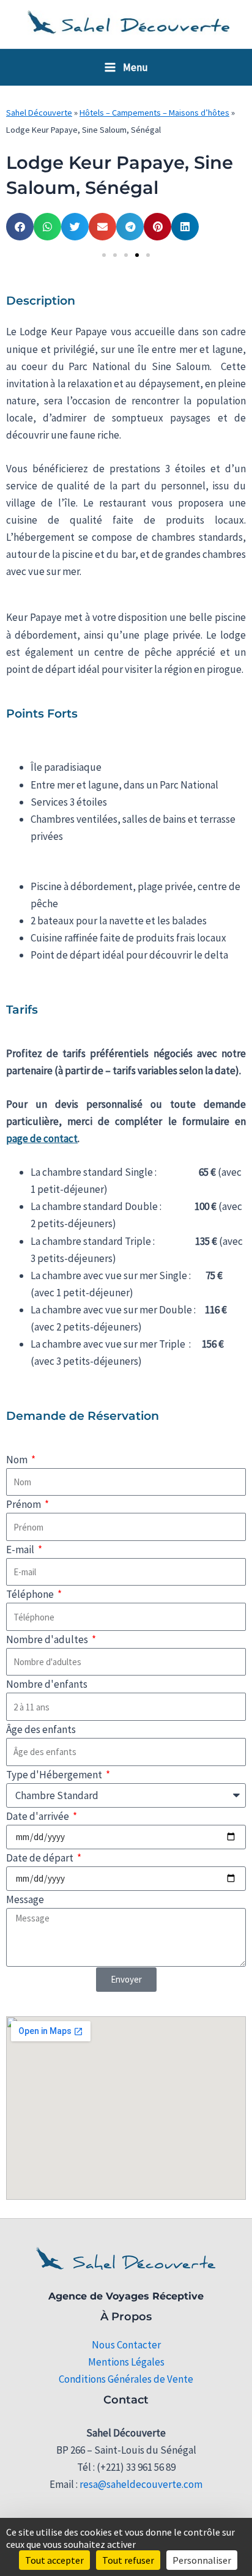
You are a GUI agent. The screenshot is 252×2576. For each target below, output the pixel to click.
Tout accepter (54, 2560)
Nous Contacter (126, 2345)
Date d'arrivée (39, 1816)
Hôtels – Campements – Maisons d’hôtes (154, 113)
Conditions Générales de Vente (126, 2379)
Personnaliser (202, 2560)
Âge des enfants (41, 1729)
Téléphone (31, 1594)
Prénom (24, 1504)
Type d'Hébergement (55, 1775)
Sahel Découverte (39, 113)
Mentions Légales (126, 2362)
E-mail (21, 1550)
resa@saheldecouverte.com (141, 2484)
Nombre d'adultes (48, 1639)
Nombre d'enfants (47, 1684)
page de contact (42, 1138)
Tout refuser (128, 2560)
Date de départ (41, 1858)
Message (25, 1899)
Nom (18, 1460)
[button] (20, 227)
